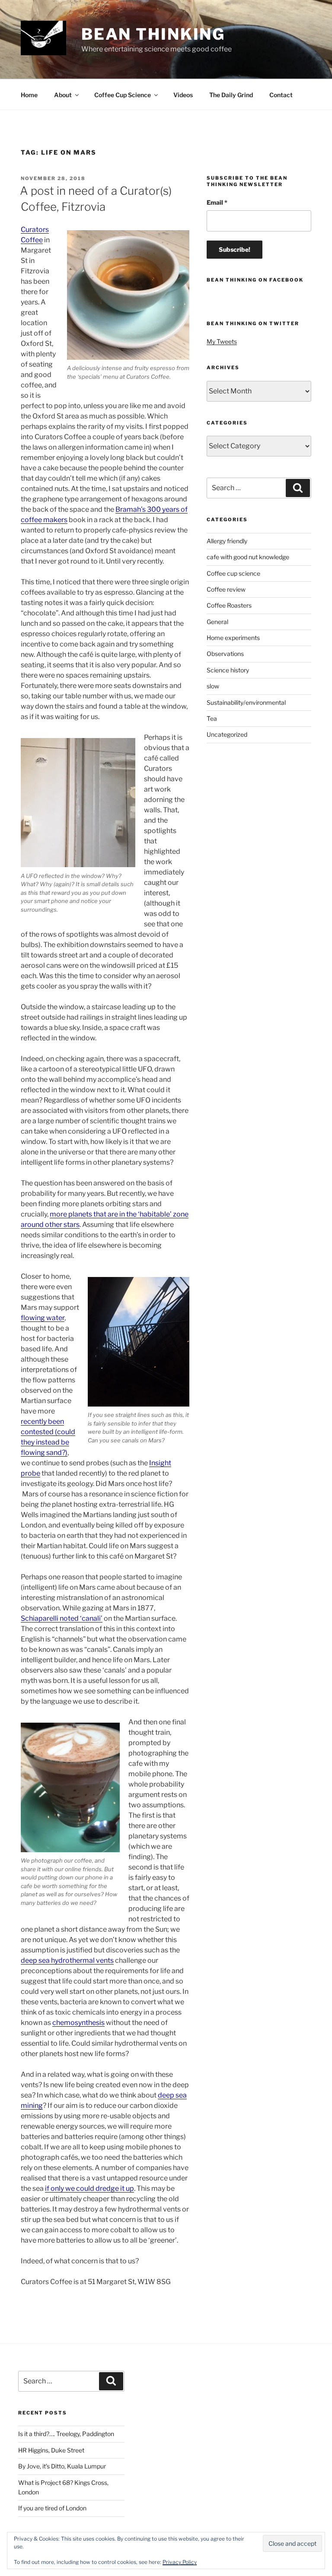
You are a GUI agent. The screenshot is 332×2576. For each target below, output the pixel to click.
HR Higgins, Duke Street (51, 2450)
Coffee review (226, 589)
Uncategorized (227, 734)
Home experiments (233, 638)
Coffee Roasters (229, 605)
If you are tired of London (52, 2508)
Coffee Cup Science (123, 95)
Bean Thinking (153, 34)
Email (217, 202)
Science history (228, 670)
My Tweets (222, 341)
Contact (281, 95)
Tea (212, 718)
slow (213, 686)
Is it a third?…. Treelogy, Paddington (66, 2434)
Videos (183, 95)
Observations (225, 654)
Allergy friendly (227, 541)
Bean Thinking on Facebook (255, 280)
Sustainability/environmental (246, 702)
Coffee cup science (233, 573)
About (63, 95)
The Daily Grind (231, 95)
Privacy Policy (180, 2562)
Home (29, 95)
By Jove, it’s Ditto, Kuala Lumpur (62, 2466)
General (217, 622)
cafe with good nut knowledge (248, 557)
